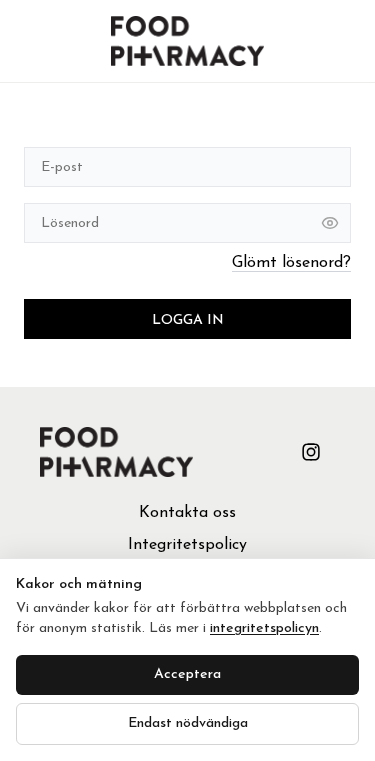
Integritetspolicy (187, 545)
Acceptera (187, 674)
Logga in (188, 320)
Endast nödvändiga (188, 723)
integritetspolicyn (264, 628)
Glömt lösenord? (291, 263)
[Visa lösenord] (330, 223)
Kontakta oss (187, 513)
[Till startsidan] (187, 41)
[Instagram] (311, 452)
